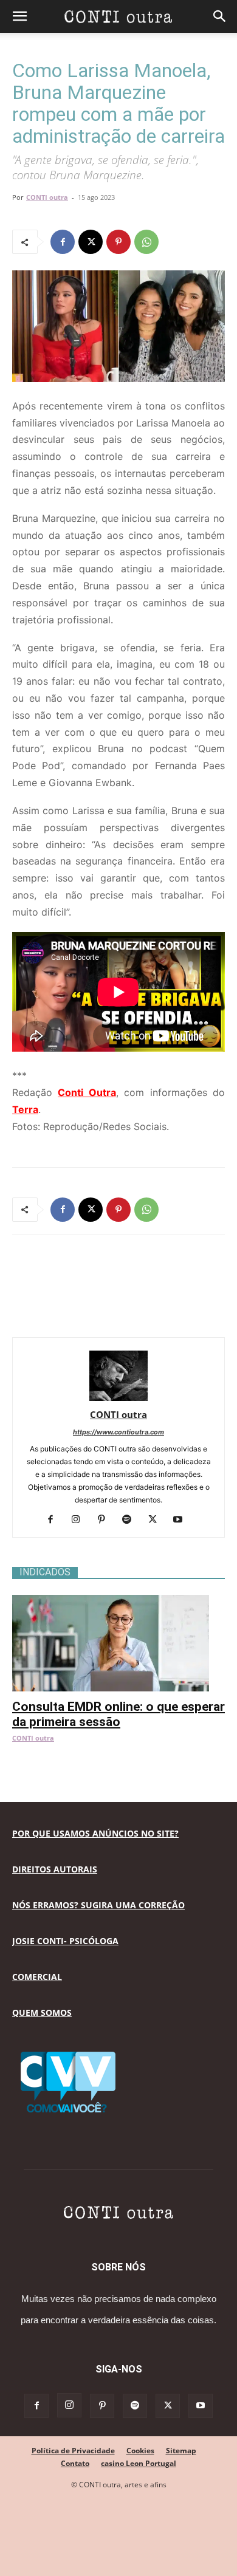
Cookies (140, 2451)
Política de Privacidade (73, 2451)
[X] (91, 242)
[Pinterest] (118, 242)
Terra (25, 1109)
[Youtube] (183, 1520)
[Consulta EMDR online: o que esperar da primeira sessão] (118, 1601)
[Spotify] (132, 1520)
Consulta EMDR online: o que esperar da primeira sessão (118, 1714)
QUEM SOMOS (42, 2012)
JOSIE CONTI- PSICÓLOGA (65, 1941)
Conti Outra (87, 1092)
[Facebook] (63, 242)
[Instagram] (81, 1520)
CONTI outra (47, 197)
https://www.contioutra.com (118, 1432)
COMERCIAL (37, 1977)
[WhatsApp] (146, 242)
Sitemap (181, 2451)
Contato (75, 2463)
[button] (19, 16)
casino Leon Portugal (139, 2463)
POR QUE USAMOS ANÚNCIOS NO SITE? (95, 1833)
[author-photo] (118, 1398)
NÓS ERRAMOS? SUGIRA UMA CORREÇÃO (98, 1905)
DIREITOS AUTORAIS (55, 1869)
